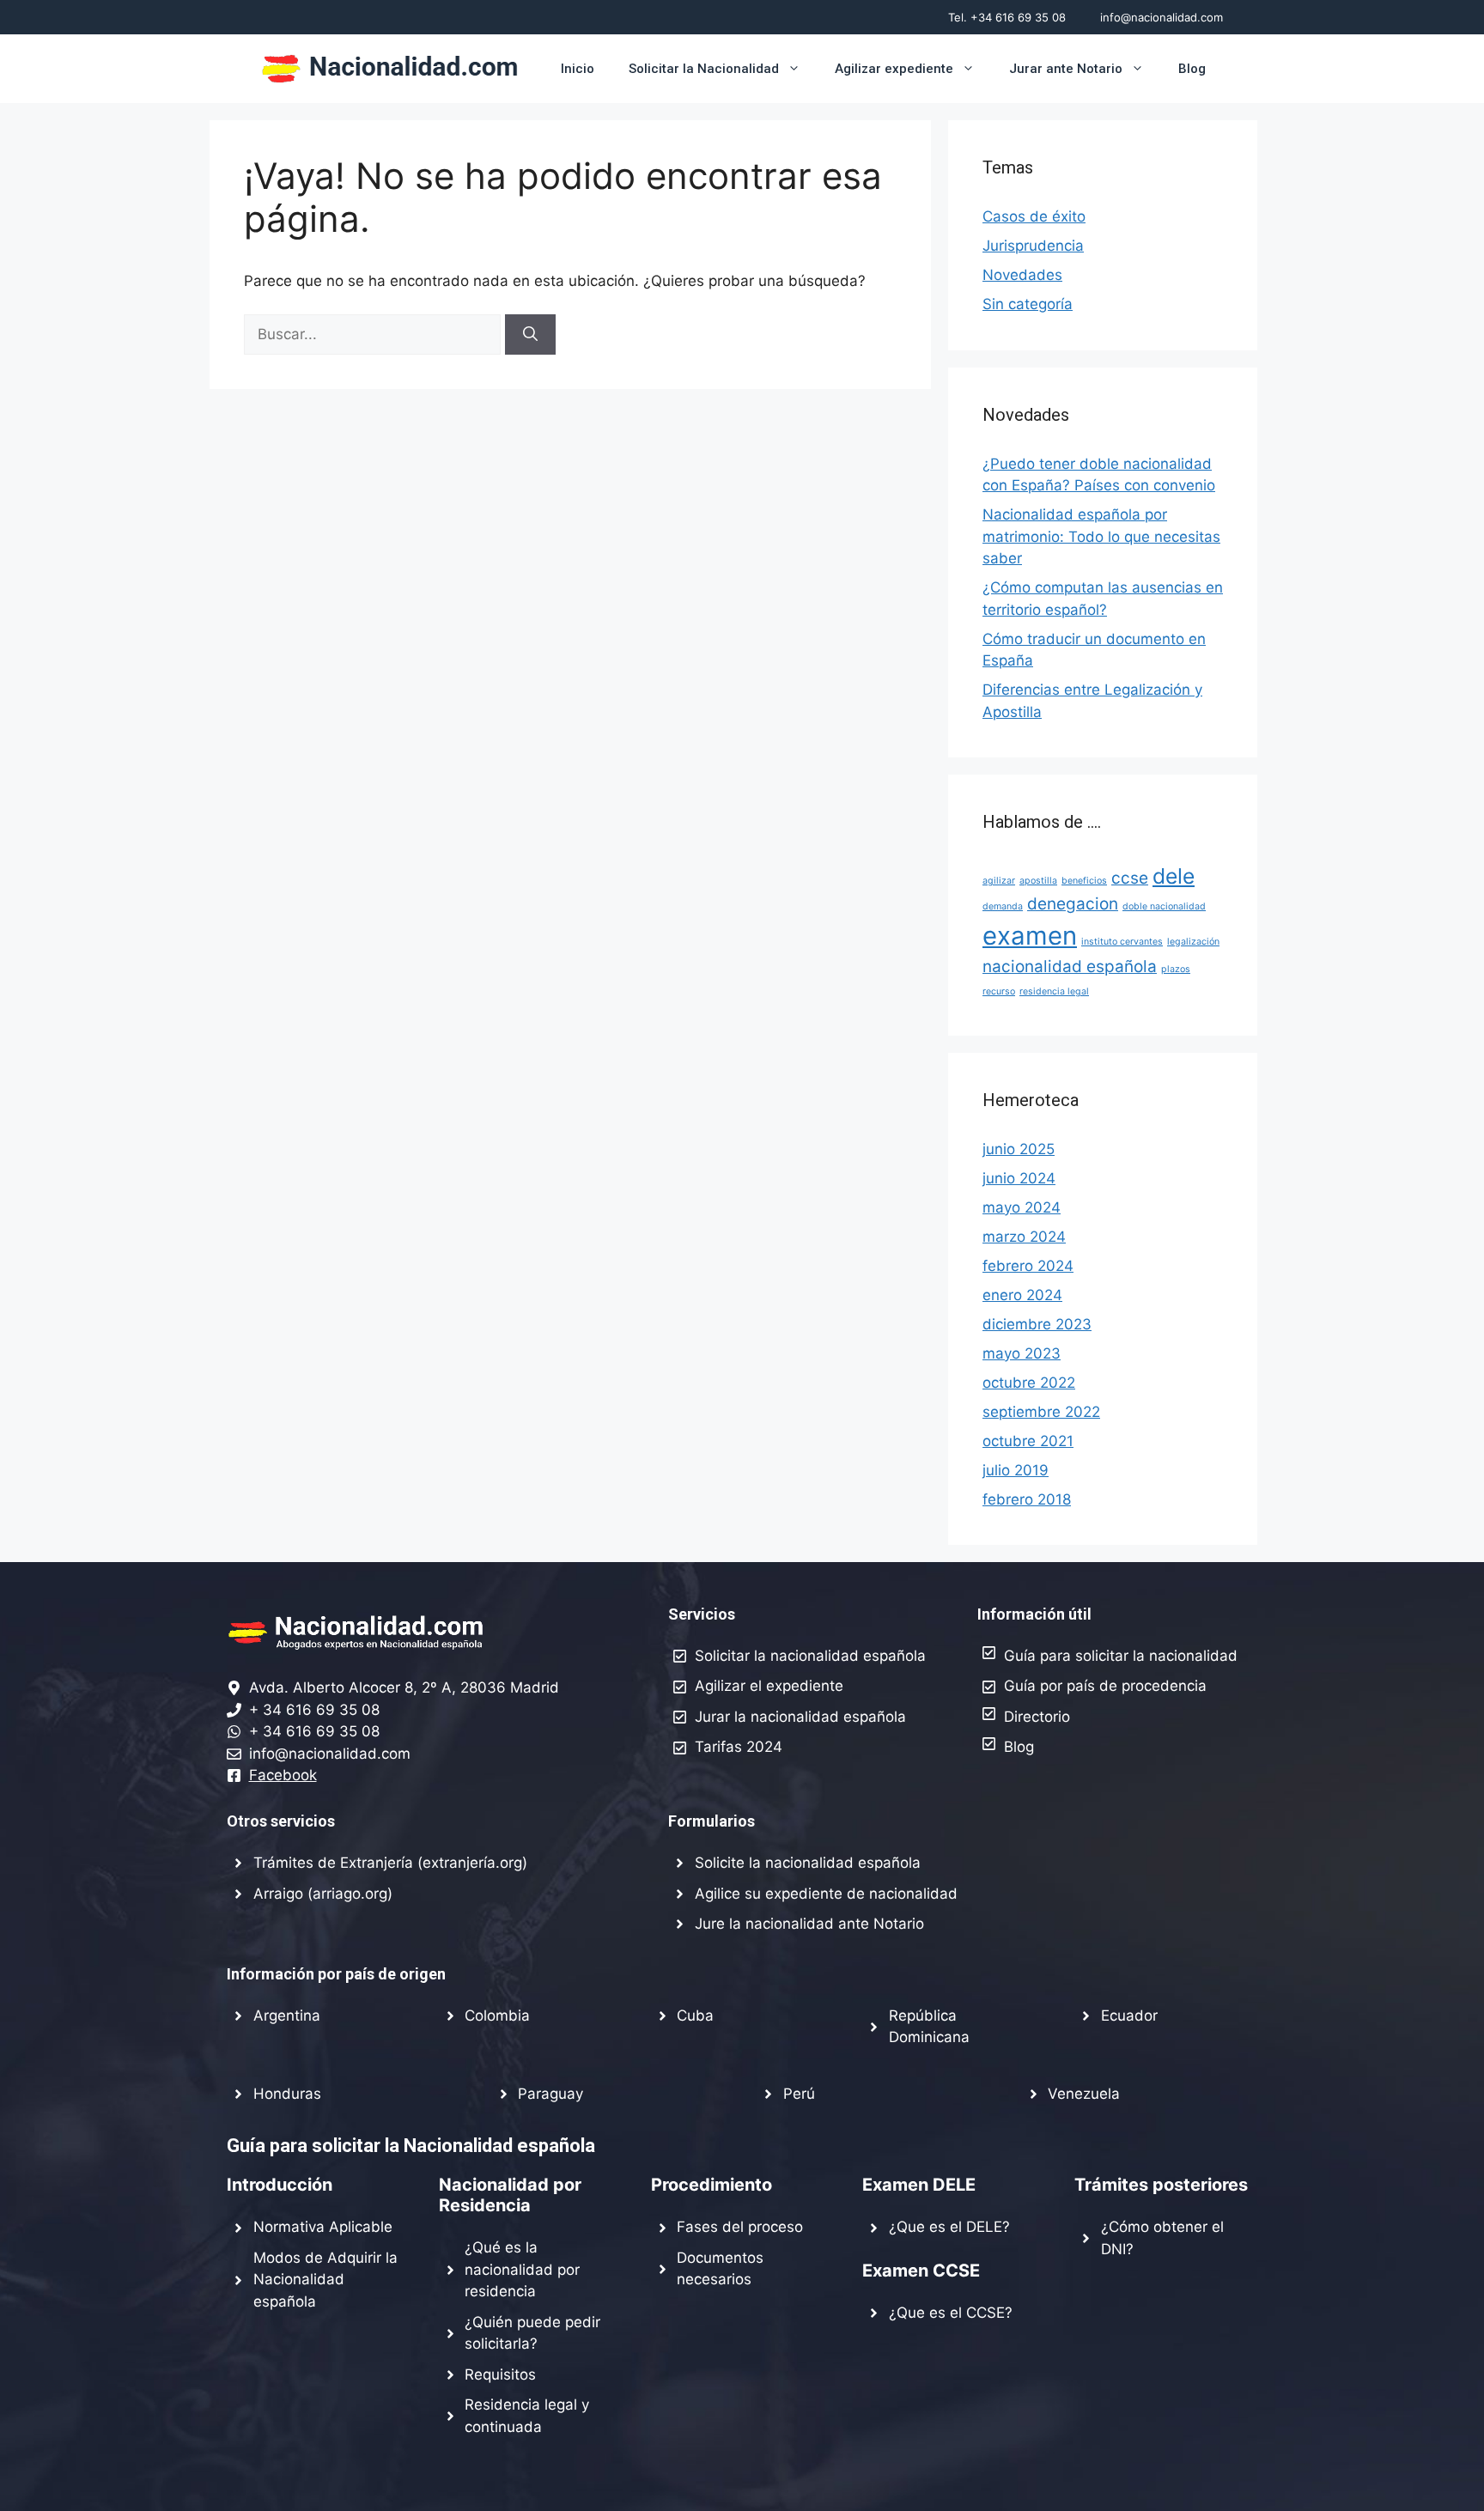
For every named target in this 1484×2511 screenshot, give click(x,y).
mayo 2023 (1022, 1353)
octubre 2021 (1028, 1441)
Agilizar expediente (894, 69)
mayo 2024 (1022, 1207)
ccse (1130, 878)
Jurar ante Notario (1066, 69)
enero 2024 (1022, 1295)
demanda (1003, 906)
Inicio (578, 69)
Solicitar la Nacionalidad (704, 69)
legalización (1193, 942)
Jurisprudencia (1033, 246)
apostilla (1038, 881)
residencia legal (1054, 991)
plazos (1176, 969)
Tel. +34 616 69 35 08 (1007, 17)
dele (1174, 876)
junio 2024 (1019, 1178)
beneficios (1084, 881)
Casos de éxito (1034, 216)
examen (1030, 936)
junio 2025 (1019, 1149)
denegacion (1073, 904)
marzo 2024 (1024, 1237)
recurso (999, 991)
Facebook (283, 1775)
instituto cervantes (1122, 942)
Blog (1192, 69)
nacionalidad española (1070, 967)
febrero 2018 (1027, 1499)
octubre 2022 (1029, 1383)
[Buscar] (530, 335)
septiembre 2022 (1041, 1412)
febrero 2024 (1028, 1266)
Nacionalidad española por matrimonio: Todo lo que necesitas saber (1101, 536)
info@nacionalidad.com (1162, 17)
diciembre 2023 (1037, 1324)
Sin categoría (1028, 304)
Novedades (1022, 275)
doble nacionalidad (1164, 906)
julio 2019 (1016, 1470)
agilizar (999, 881)
